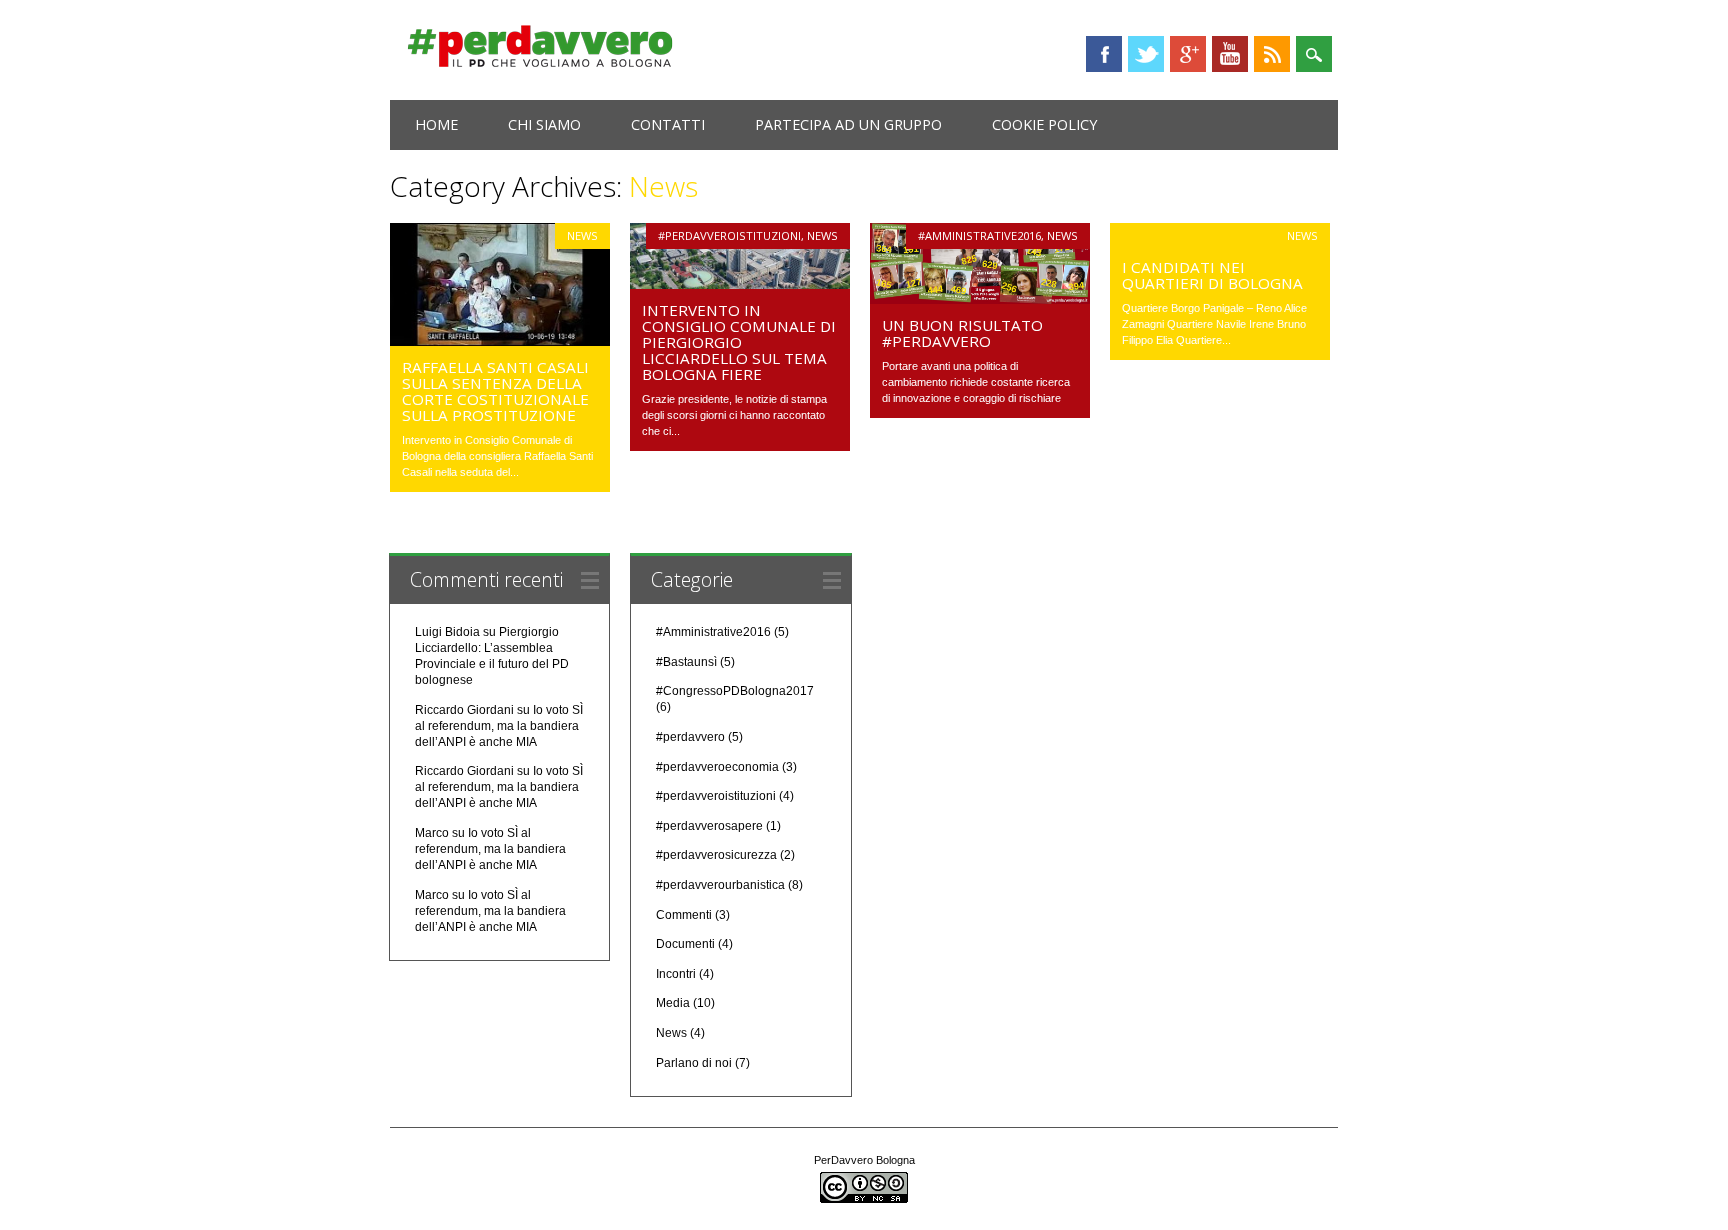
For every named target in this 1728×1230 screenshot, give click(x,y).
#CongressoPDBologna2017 (735, 691)
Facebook (1104, 54)
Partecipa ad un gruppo (848, 124)
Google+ (1188, 54)
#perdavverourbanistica (720, 885)
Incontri (676, 974)
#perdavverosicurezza (716, 855)
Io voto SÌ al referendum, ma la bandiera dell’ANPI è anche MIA (499, 726)
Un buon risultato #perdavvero (962, 333)
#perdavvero (690, 737)
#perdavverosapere (709, 826)
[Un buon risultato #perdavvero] (980, 299)
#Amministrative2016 (979, 235)
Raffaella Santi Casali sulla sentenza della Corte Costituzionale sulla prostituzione (495, 391)
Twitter (1146, 54)
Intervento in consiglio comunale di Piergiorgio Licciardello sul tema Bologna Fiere (739, 342)
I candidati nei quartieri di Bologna (1212, 275)
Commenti (684, 915)
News (582, 235)
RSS (1272, 54)
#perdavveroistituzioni (729, 235)
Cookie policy (1044, 124)
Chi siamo (544, 124)
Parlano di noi (694, 1063)
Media (673, 1003)
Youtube (1230, 54)
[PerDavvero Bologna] (540, 63)
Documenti (685, 944)
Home (436, 124)
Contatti (668, 124)
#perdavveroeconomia (717, 767)
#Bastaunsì (686, 662)
